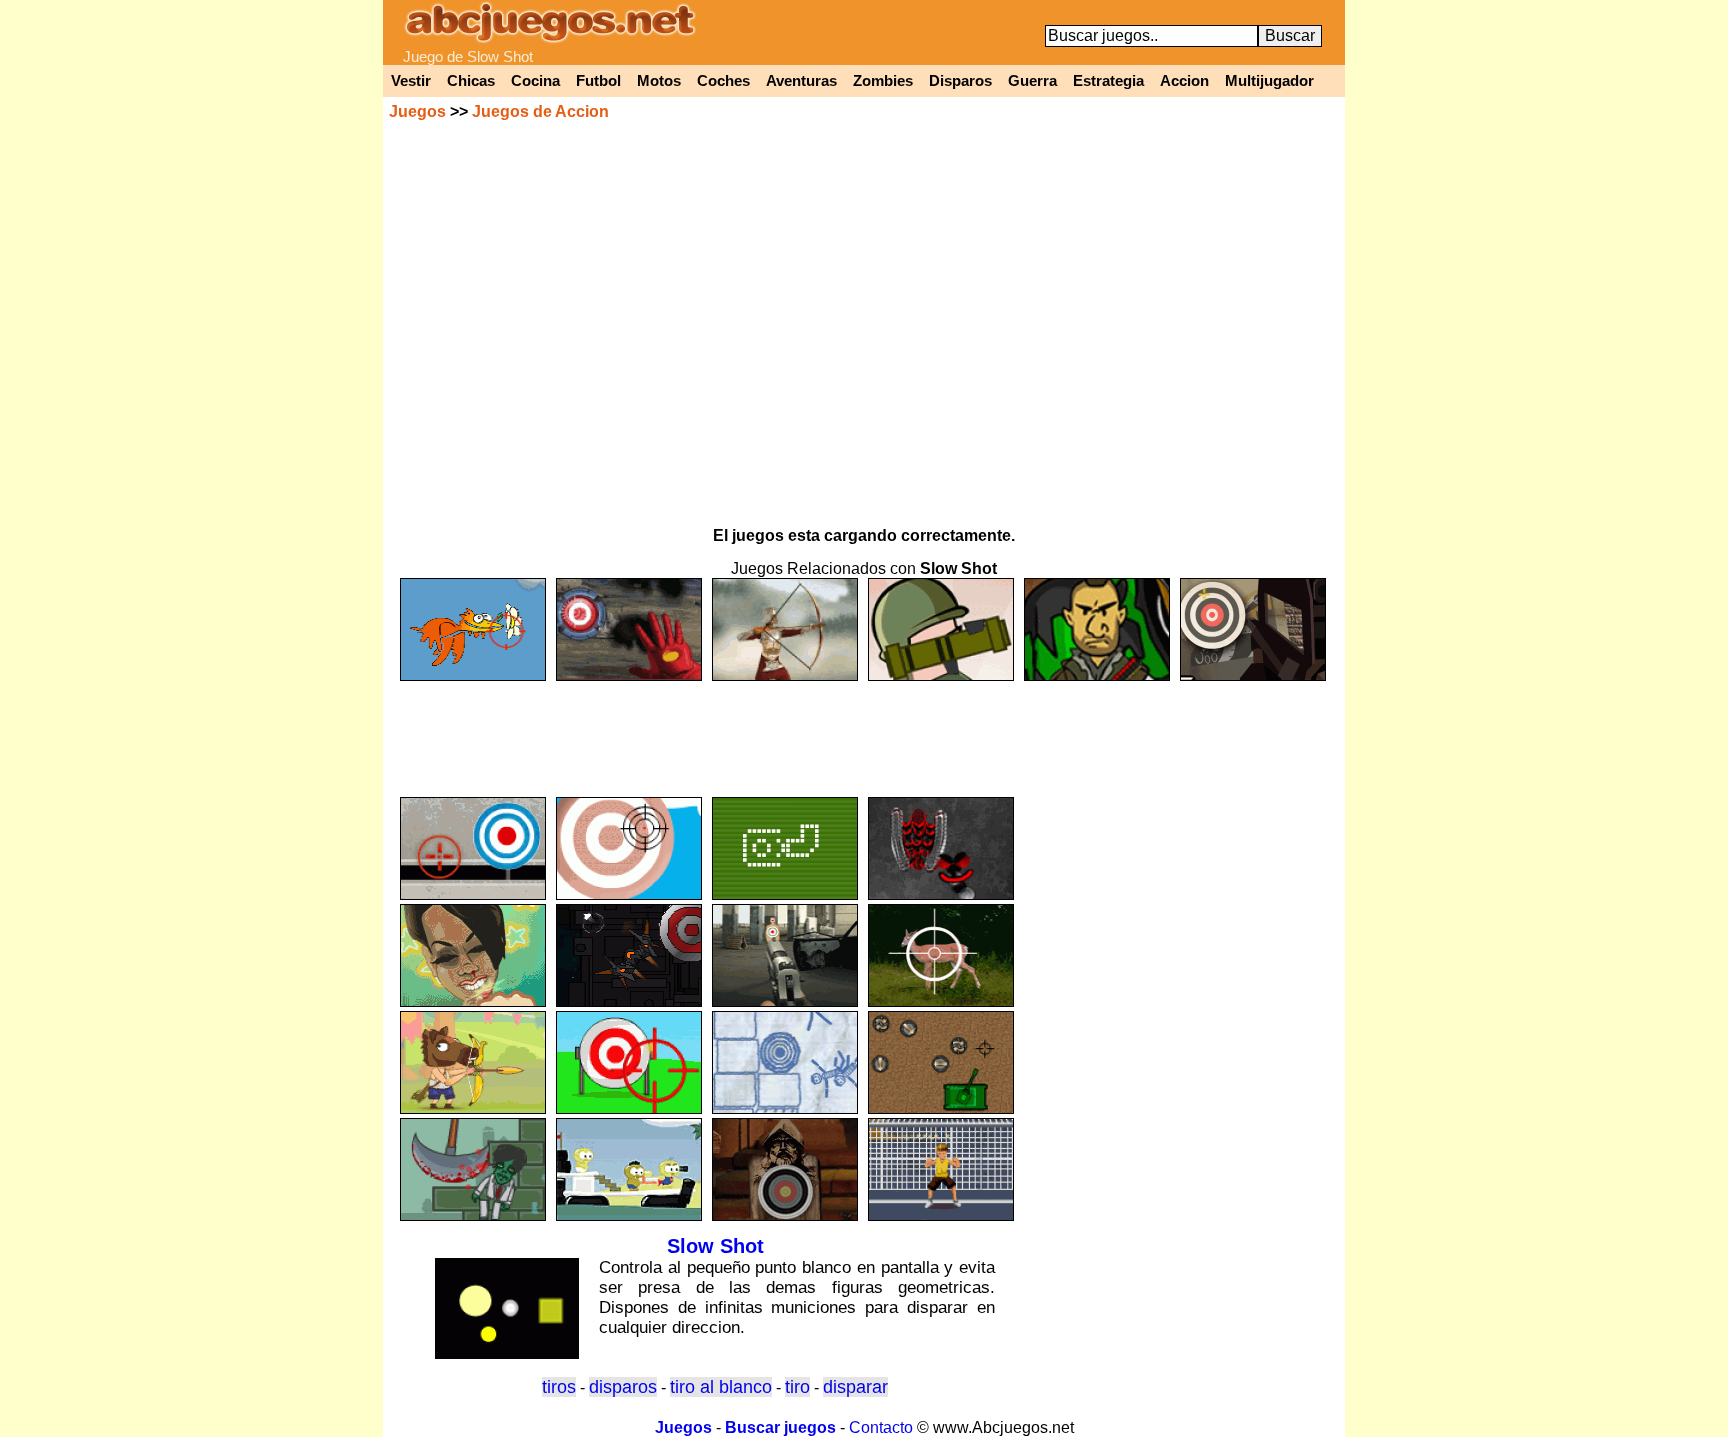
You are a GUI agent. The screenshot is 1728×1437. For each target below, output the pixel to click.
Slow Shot (715, 1246)
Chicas (471, 81)
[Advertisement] (864, 730)
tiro (797, 1387)
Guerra (1032, 81)
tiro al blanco (721, 1387)
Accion (1184, 81)
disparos (623, 1387)
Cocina (535, 81)
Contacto (881, 1427)
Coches (723, 81)
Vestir (411, 81)
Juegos (417, 111)
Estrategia (1108, 81)
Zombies (883, 81)
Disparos (960, 81)
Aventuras (801, 81)
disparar (855, 1387)
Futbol (598, 81)
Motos (659, 81)
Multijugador (1269, 81)
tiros (559, 1387)
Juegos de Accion (540, 111)
